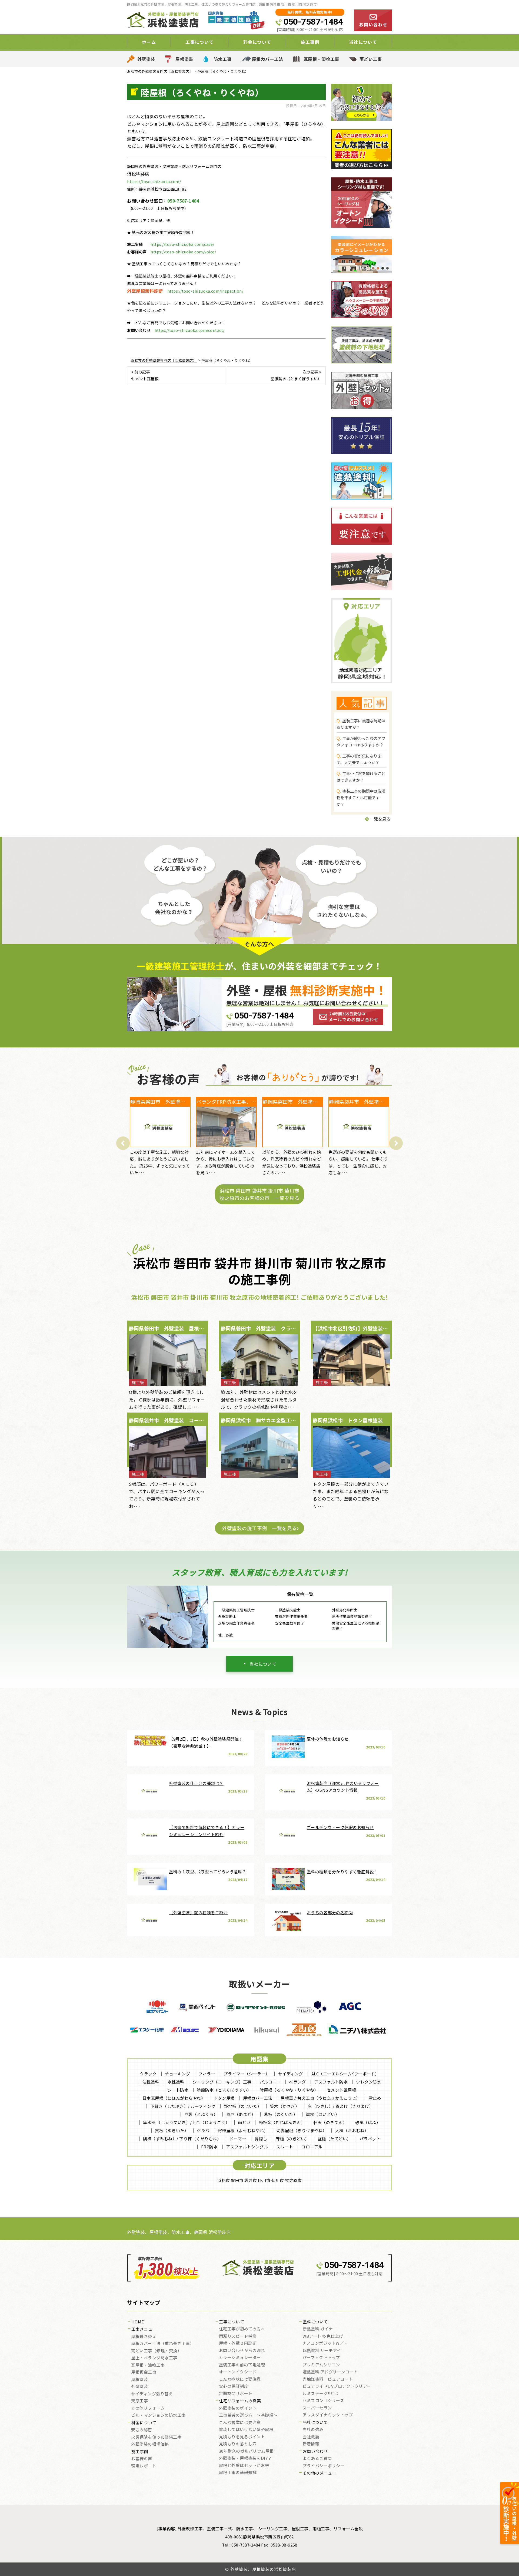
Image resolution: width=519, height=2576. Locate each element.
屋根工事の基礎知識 (238, 2473)
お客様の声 (142, 2459)
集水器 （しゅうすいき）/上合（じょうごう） (186, 2122)
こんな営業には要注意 (240, 2423)
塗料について (315, 2322)
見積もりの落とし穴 (238, 2444)
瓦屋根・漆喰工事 (321, 59)
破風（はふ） (368, 2122)
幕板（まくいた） (281, 2114)
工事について (232, 2322)
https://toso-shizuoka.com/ (154, 181)
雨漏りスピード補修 (238, 2336)
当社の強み (313, 2430)
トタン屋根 (224, 2098)
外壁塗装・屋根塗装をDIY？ (245, 2458)
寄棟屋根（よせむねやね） (243, 2130)
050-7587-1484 (313, 22)
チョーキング (177, 2074)
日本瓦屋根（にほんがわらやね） (174, 2098)
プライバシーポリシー (323, 2466)
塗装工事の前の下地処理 (242, 2365)
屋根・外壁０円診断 (238, 2343)
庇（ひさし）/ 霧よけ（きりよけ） (340, 2106)
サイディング (291, 2074)
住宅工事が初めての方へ (242, 2329)
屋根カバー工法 (268, 59)
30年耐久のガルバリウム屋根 (246, 2451)
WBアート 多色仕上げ (323, 2336)
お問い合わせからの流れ (242, 2351)
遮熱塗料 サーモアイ (322, 2351)
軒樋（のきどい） (292, 2139)
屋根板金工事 (144, 2372)
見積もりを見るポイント (242, 2437)
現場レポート (144, 2466)
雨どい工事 (371, 59)
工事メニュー (144, 2329)
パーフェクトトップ (321, 2358)
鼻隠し (261, 2139)
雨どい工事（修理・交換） (156, 2351)
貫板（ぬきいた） (172, 2130)
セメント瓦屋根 (342, 2090)
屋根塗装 (184, 59)
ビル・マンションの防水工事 (158, 2415)
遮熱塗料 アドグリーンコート (330, 2372)
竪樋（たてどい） (334, 2139)
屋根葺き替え (144, 2337)
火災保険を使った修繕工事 (156, 2437)
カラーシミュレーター (240, 2358)
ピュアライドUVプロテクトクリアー (337, 2386)
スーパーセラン (317, 2408)
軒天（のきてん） (330, 2122)
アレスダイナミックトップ (328, 2415)
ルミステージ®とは (320, 2394)
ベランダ (297, 2082)
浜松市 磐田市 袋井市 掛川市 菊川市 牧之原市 (259, 2180)
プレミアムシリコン (321, 2365)
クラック (148, 2074)
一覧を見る (380, 819)
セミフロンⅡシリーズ (323, 2401)
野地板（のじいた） (243, 2106)
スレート (285, 2147)
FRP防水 (209, 2147)
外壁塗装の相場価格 (150, 2444)
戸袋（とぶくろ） (201, 2114)
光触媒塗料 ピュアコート (328, 2379)
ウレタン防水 (369, 2082)
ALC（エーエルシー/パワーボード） (345, 2074)
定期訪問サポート (236, 2394)
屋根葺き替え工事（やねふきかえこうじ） (320, 2098)
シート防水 (178, 2090)
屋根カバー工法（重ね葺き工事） (163, 2344)
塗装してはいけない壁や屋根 (246, 2430)
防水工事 (222, 59)
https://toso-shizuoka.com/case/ (182, 244)
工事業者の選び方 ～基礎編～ (248, 2415)
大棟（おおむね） (352, 2130)
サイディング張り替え (152, 2394)
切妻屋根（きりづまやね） (302, 2130)
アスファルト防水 (331, 2082)
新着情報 (311, 2444)
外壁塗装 (146, 59)
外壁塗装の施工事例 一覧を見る (259, 1528)
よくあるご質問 (317, 2459)
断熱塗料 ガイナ (318, 2329)
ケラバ (203, 2130)
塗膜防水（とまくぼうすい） (224, 2090)
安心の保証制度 (234, 2386)
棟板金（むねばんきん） (282, 2122)
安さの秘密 (142, 2430)
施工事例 (140, 2452)
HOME (138, 2322)
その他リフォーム (148, 2408)
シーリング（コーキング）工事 (222, 2082)
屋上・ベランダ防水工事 (154, 2358)
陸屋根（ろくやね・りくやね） (289, 2090)
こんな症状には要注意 (240, 2379)
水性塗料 (176, 2082)
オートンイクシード (238, 2372)
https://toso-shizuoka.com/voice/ (183, 252)
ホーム (149, 42)
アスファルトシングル (247, 2147)
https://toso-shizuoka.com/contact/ (190, 330)
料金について (144, 2423)
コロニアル (312, 2147)
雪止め (375, 2098)
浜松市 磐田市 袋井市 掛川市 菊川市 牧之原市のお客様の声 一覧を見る (259, 1194)
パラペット (370, 2139)
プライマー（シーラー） (247, 2074)
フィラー (207, 2074)
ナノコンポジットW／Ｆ (325, 2343)
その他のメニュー (320, 2473)
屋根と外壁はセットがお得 (244, 2466)
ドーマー (238, 2139)
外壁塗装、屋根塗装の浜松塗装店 (263, 2569)
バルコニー (270, 2082)
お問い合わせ (315, 2452)
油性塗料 (151, 2082)
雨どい (244, 2122)
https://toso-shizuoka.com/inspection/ (205, 291)
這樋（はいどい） (322, 2114)
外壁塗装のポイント (238, 2408)
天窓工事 (139, 2401)
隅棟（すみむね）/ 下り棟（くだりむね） (182, 2139)
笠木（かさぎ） (285, 2106)
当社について (263, 1664)
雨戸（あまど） (241, 2114)
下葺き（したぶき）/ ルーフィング (183, 2106)
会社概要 (311, 2437)
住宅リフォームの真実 (240, 2401)
